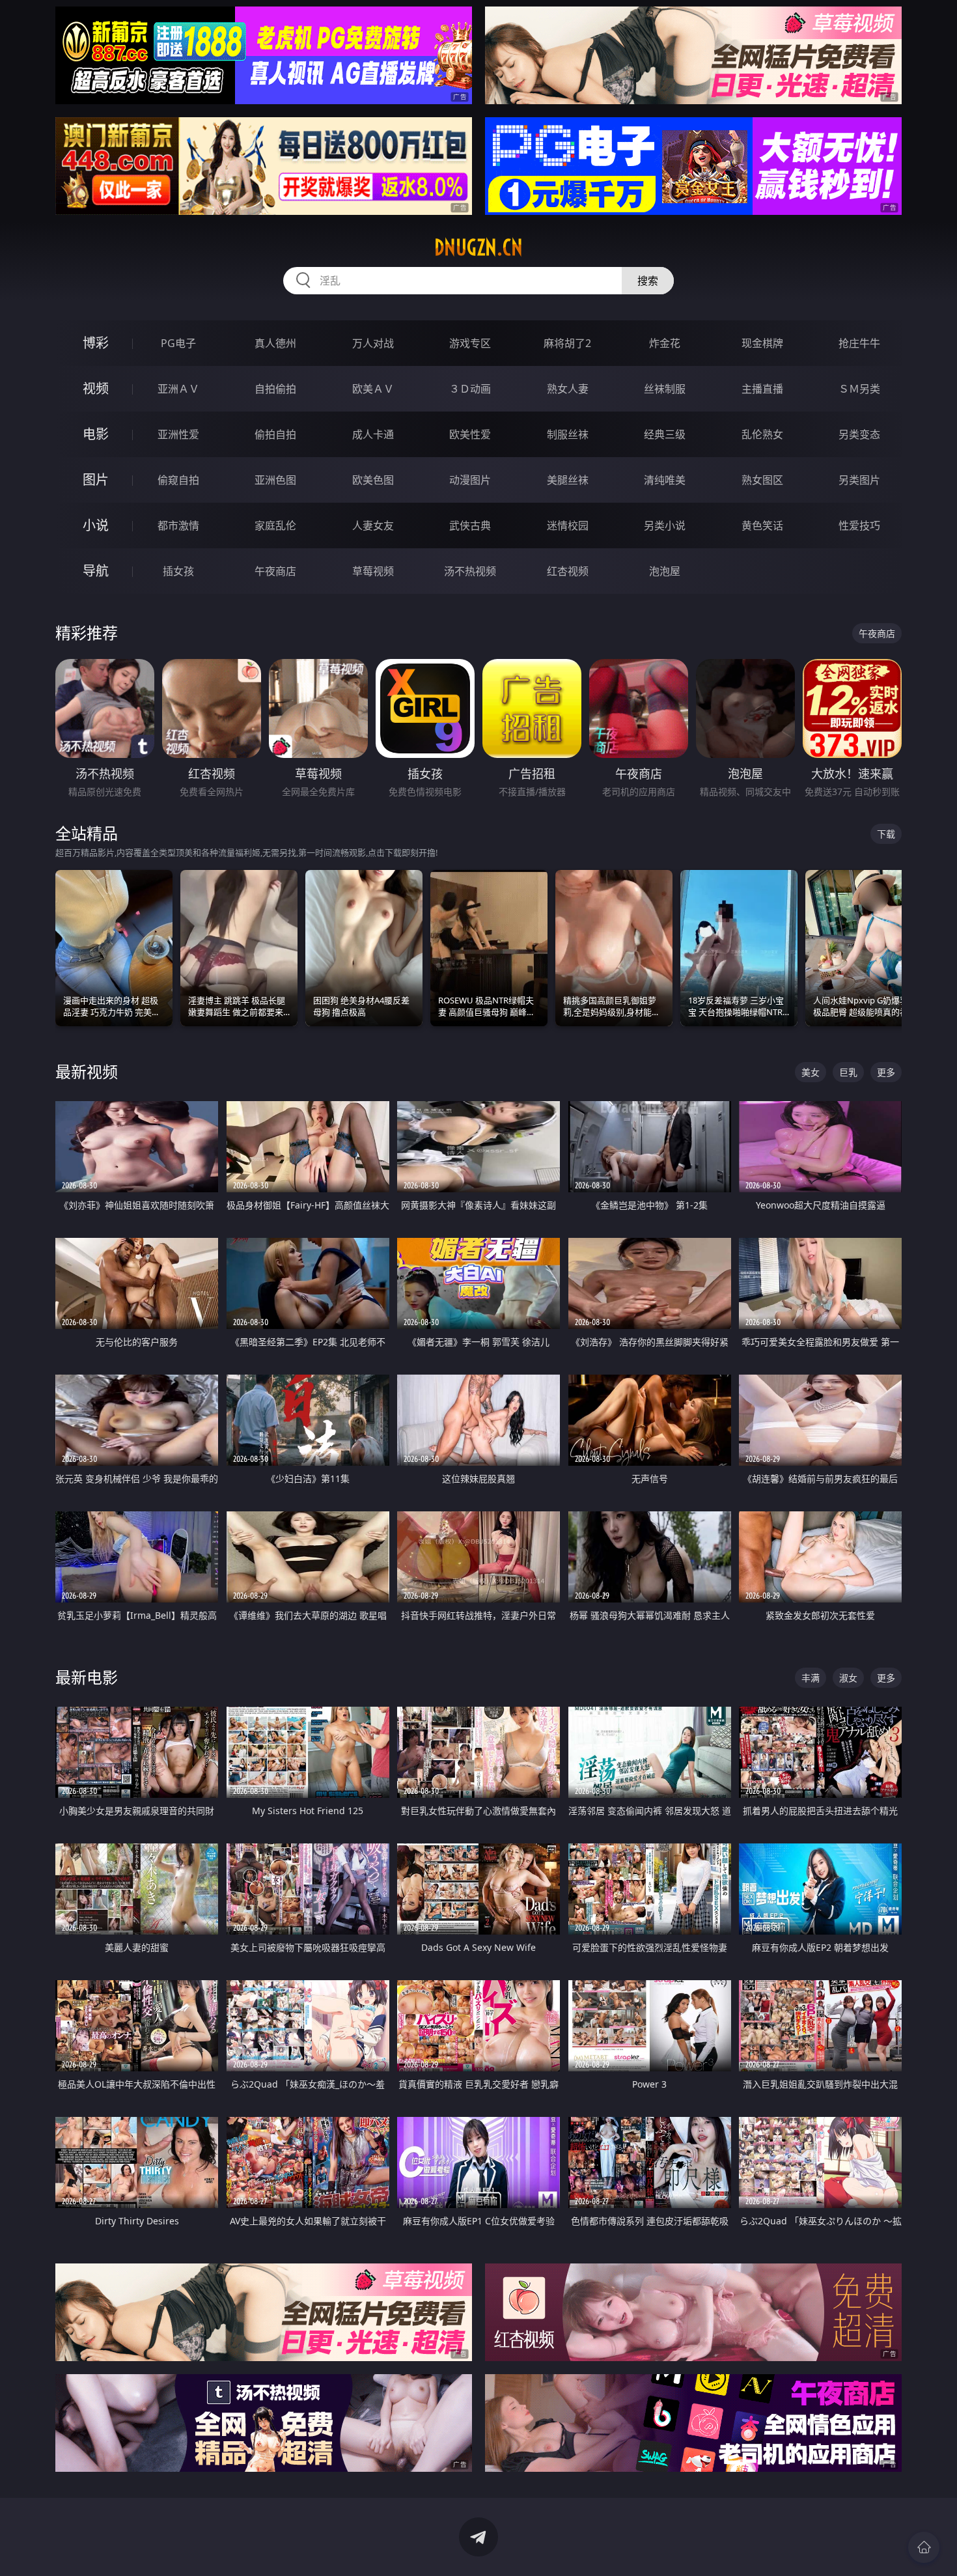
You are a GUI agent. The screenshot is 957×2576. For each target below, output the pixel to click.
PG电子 (178, 343)
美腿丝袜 (568, 480)
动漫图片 (470, 480)
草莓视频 (373, 571)
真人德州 (275, 343)
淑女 (848, 1678)
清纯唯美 (665, 480)
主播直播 (762, 389)
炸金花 (665, 343)
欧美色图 (373, 480)
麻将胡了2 (567, 343)
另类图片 (859, 480)
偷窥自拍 (178, 480)
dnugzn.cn (478, 247)
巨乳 (848, 1072)
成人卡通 (373, 434)
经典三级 (665, 434)
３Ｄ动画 (470, 389)
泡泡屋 (665, 571)
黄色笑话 (762, 525)
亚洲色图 (275, 480)
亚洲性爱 (178, 434)
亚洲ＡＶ (178, 389)
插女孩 (178, 571)
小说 (96, 525)
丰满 (811, 1678)
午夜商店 (275, 571)
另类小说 (665, 525)
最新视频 (87, 1071)
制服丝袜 (568, 434)
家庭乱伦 (275, 525)
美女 (811, 1072)
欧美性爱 (470, 434)
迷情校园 (568, 525)
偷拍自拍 (275, 434)
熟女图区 (762, 480)
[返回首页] (924, 2547)
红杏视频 (568, 571)
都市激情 (178, 525)
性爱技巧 (859, 525)
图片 (96, 480)
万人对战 (373, 343)
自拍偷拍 (275, 389)
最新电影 (87, 1677)
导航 (96, 571)
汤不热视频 (470, 571)
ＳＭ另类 (859, 389)
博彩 (96, 343)
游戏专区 (470, 343)
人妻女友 (373, 525)
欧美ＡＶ (373, 389)
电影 (96, 434)
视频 (96, 388)
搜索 (648, 281)
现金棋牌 (762, 343)
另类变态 (859, 434)
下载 (886, 834)
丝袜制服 (665, 389)
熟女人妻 (568, 389)
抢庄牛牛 (859, 343)
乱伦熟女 (762, 434)
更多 (886, 1072)
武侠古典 (470, 525)
